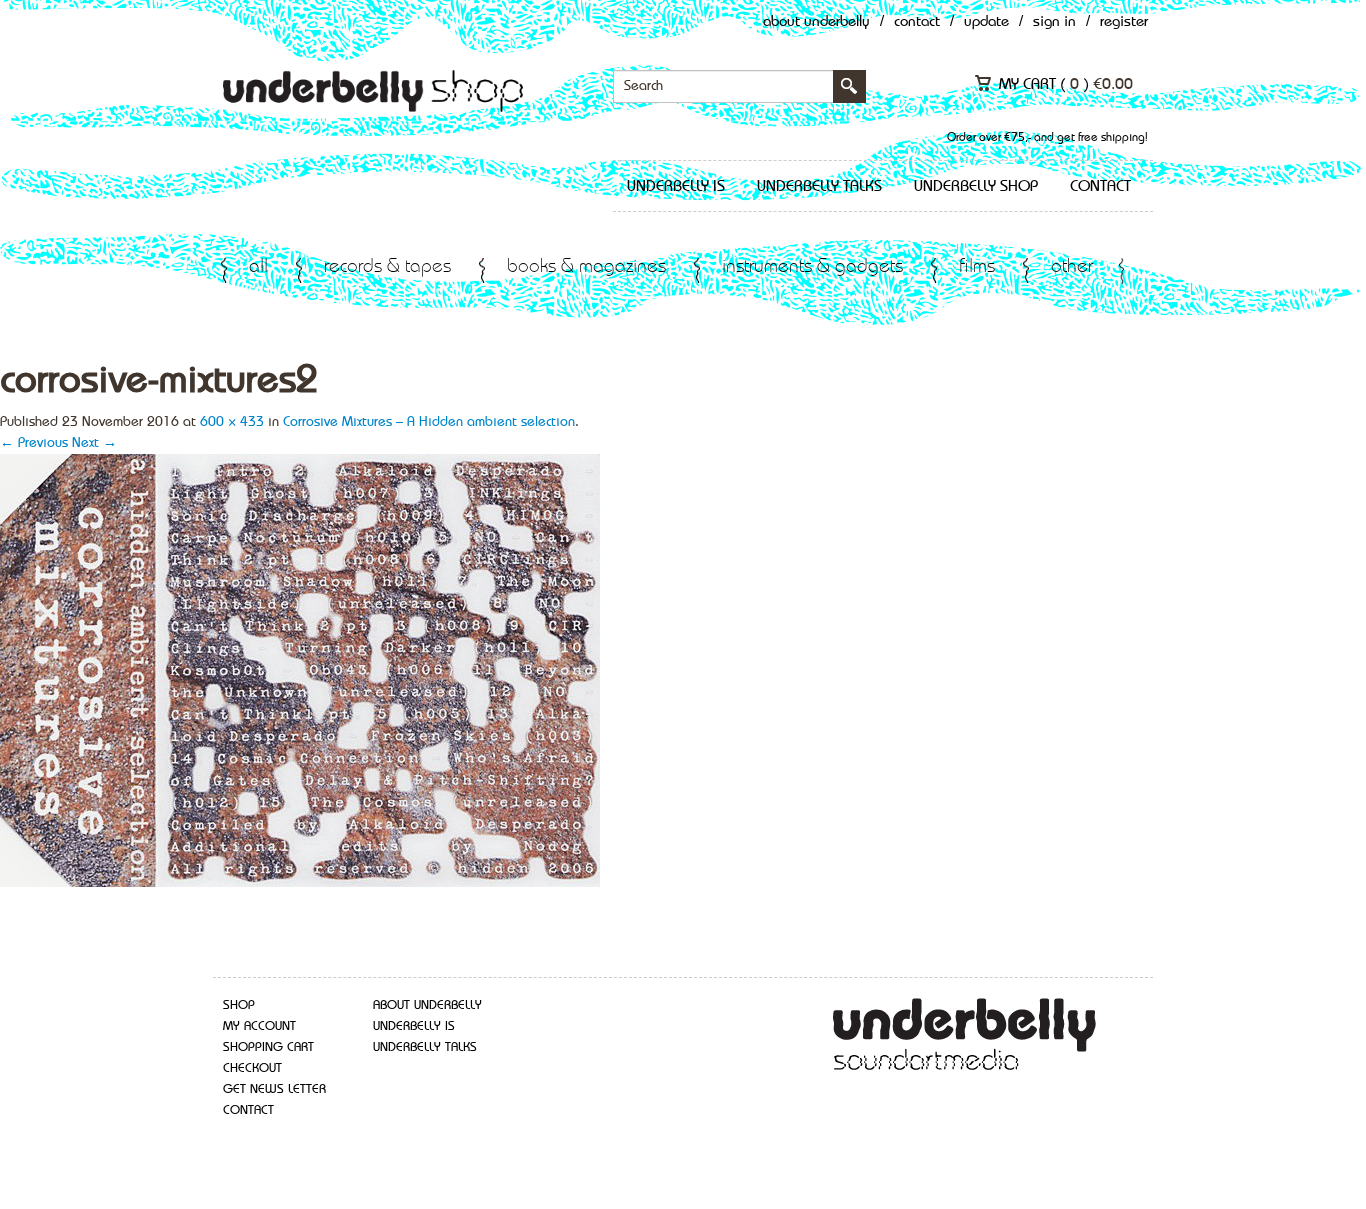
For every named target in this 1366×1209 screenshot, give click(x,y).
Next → (94, 443)
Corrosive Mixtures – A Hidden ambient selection (429, 422)
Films (977, 267)
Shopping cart (268, 1047)
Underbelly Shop (976, 187)
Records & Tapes (387, 267)
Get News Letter (274, 1089)
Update (986, 22)
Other (1072, 267)
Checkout (252, 1068)
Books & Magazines (586, 267)
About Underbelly (816, 22)
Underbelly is (676, 187)
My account (259, 1026)
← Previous (34, 443)
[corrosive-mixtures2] (300, 669)
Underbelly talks (819, 187)
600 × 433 (232, 422)
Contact (917, 22)
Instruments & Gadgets (812, 267)
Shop (239, 1005)
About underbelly (427, 1005)
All (258, 267)
